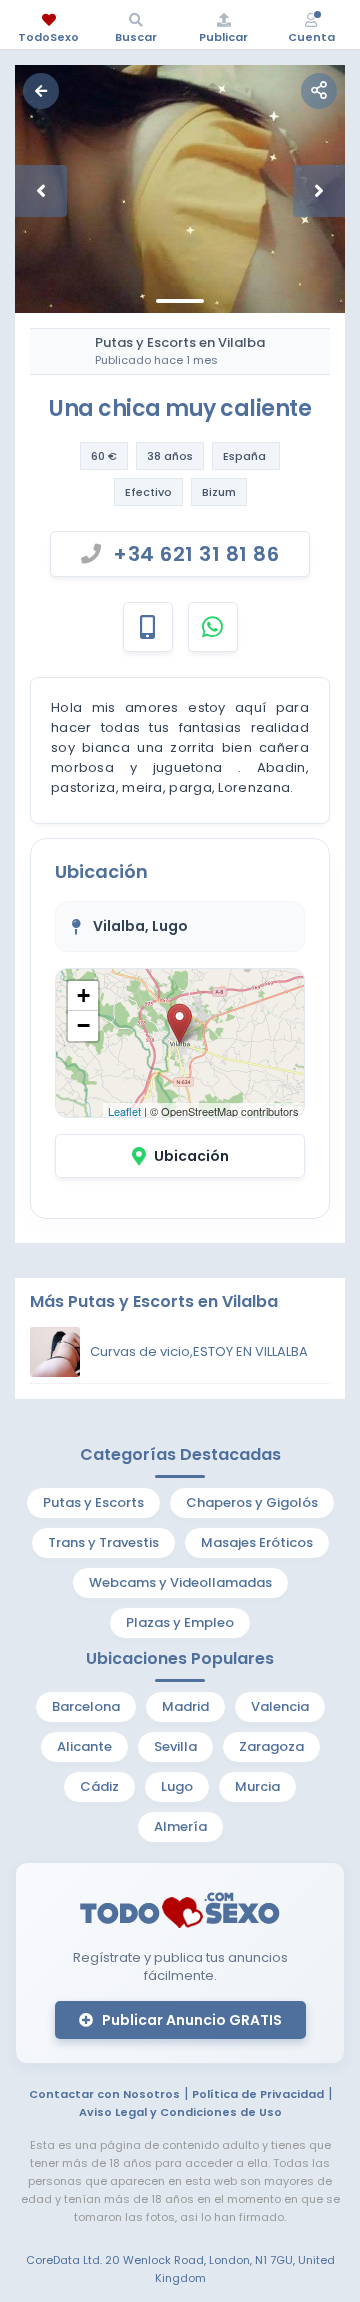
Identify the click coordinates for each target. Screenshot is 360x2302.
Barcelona (86, 1706)
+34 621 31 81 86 (196, 554)
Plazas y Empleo (180, 1622)
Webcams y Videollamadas (180, 1582)
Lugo (177, 1786)
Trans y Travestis (103, 1542)
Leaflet (124, 1111)
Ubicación (191, 1156)
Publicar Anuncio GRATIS (190, 2020)
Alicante (84, 1746)
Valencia (280, 1706)
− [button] (83, 1025)
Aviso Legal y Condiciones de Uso (180, 2112)
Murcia (257, 1786)
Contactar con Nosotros (104, 2094)
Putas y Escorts (93, 1502)
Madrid (185, 1706)
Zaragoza (271, 1746)
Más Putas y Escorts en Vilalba (154, 1301)
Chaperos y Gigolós (252, 1502)
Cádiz (99, 1786)
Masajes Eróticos (257, 1542)
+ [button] (83, 995)
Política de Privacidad (258, 2094)
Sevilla (175, 1746)
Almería (180, 1826)
